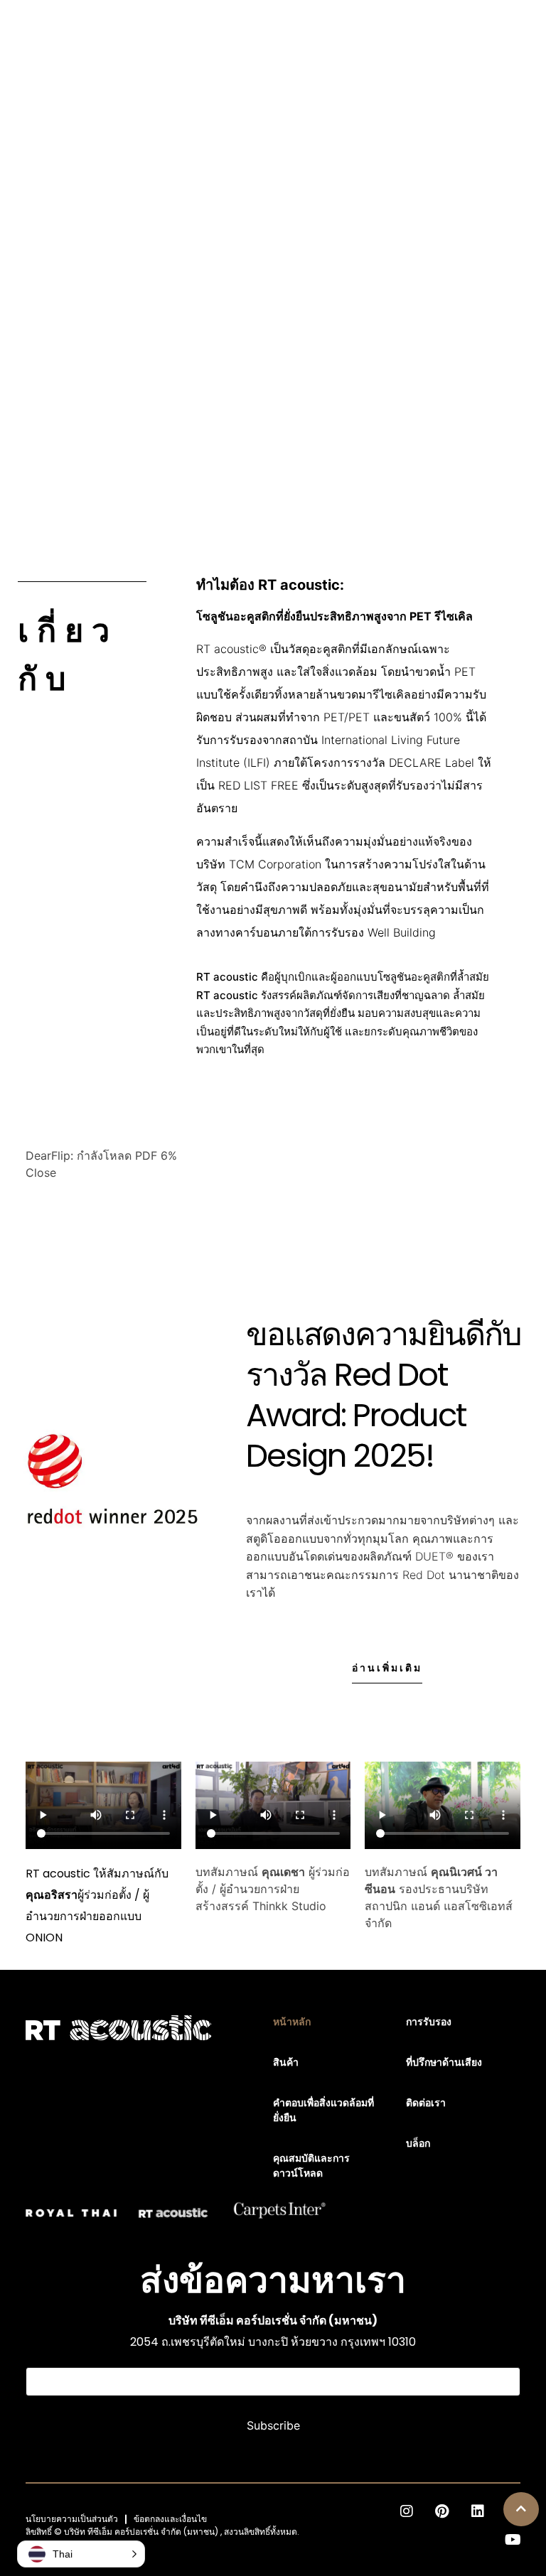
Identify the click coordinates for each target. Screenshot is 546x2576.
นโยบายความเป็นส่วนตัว (72, 2519)
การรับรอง (429, 2022)
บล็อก (418, 2143)
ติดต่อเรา (426, 2103)
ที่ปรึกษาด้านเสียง (444, 2062)
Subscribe (273, 2425)
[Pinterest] (442, 2511)
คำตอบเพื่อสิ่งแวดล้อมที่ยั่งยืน (323, 2110)
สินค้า (286, 2062)
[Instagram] (407, 2511)
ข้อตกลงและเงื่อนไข (170, 2519)
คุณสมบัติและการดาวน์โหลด (311, 2166)
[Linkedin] (478, 2511)
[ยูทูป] (513, 2540)
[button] (521, 2509)
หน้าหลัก (292, 2022)
